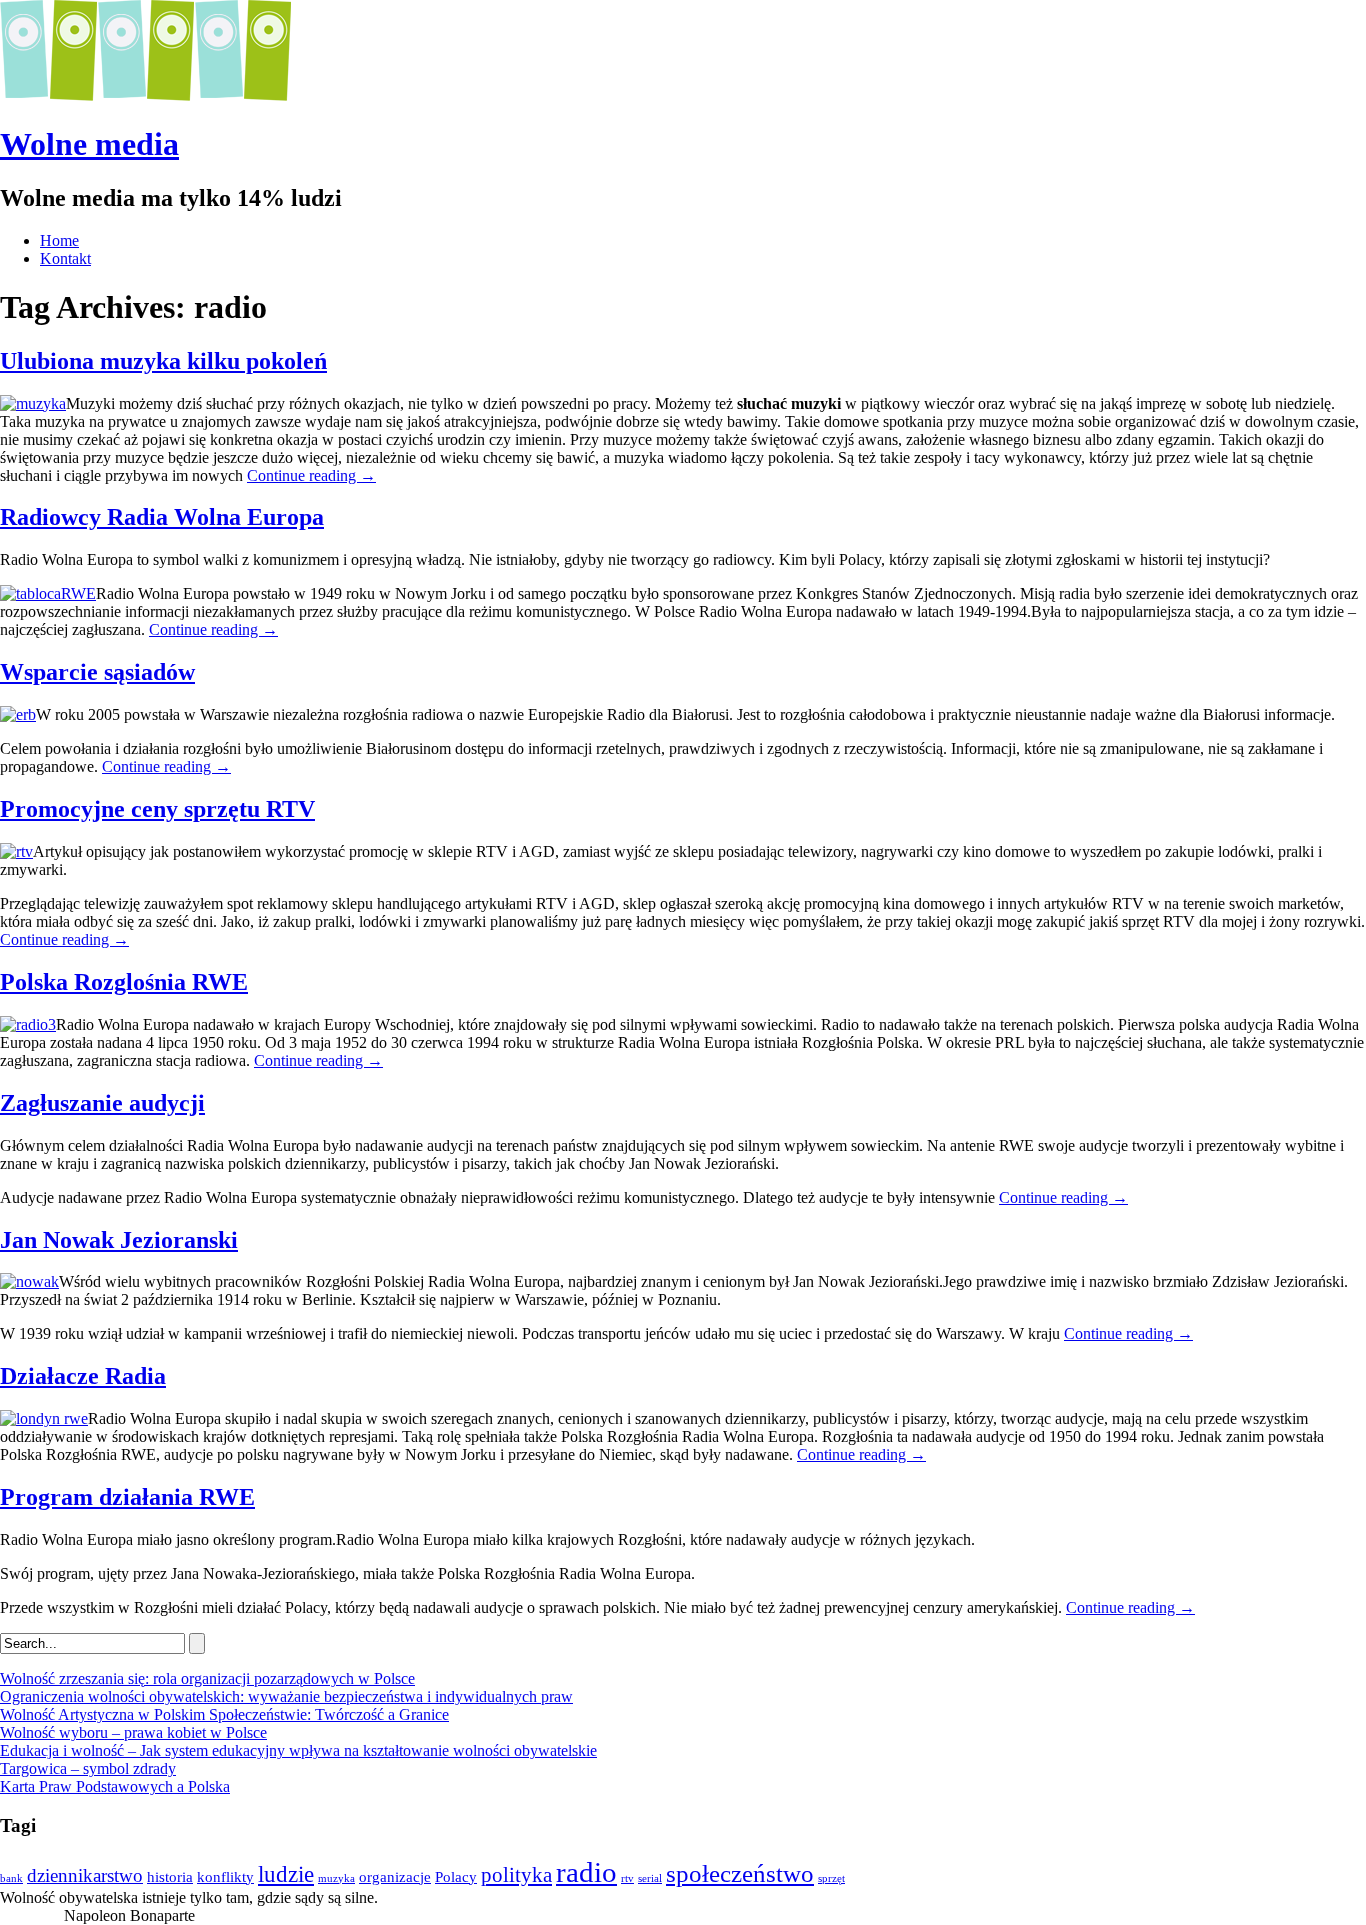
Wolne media (89, 144)
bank (11, 1878)
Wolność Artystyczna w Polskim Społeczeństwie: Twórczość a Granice (224, 1714)
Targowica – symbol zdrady (88, 1768)
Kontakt (65, 258)
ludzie (286, 1874)
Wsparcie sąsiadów (97, 672)
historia (170, 1876)
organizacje (395, 1876)
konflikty (225, 1876)
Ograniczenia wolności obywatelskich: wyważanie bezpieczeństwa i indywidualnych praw (286, 1696)
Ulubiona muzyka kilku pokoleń (163, 361)
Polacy (456, 1876)
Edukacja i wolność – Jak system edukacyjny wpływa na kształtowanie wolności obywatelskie (298, 1750)
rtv (627, 1878)
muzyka (336, 1878)
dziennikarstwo (85, 1875)
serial (650, 1878)
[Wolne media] (145, 95)
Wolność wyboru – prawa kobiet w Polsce (133, 1732)
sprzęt (831, 1878)
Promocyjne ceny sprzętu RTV (157, 809)
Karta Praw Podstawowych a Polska (115, 1786)
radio (586, 1872)
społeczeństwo (740, 1873)
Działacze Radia (83, 1376)
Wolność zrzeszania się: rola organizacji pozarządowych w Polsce (207, 1678)
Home (59, 240)
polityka (516, 1875)
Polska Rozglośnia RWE (124, 982)
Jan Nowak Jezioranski (119, 1240)
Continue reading (311, 475)
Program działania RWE (127, 1497)
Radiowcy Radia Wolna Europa (162, 517)
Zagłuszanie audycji (102, 1103)
